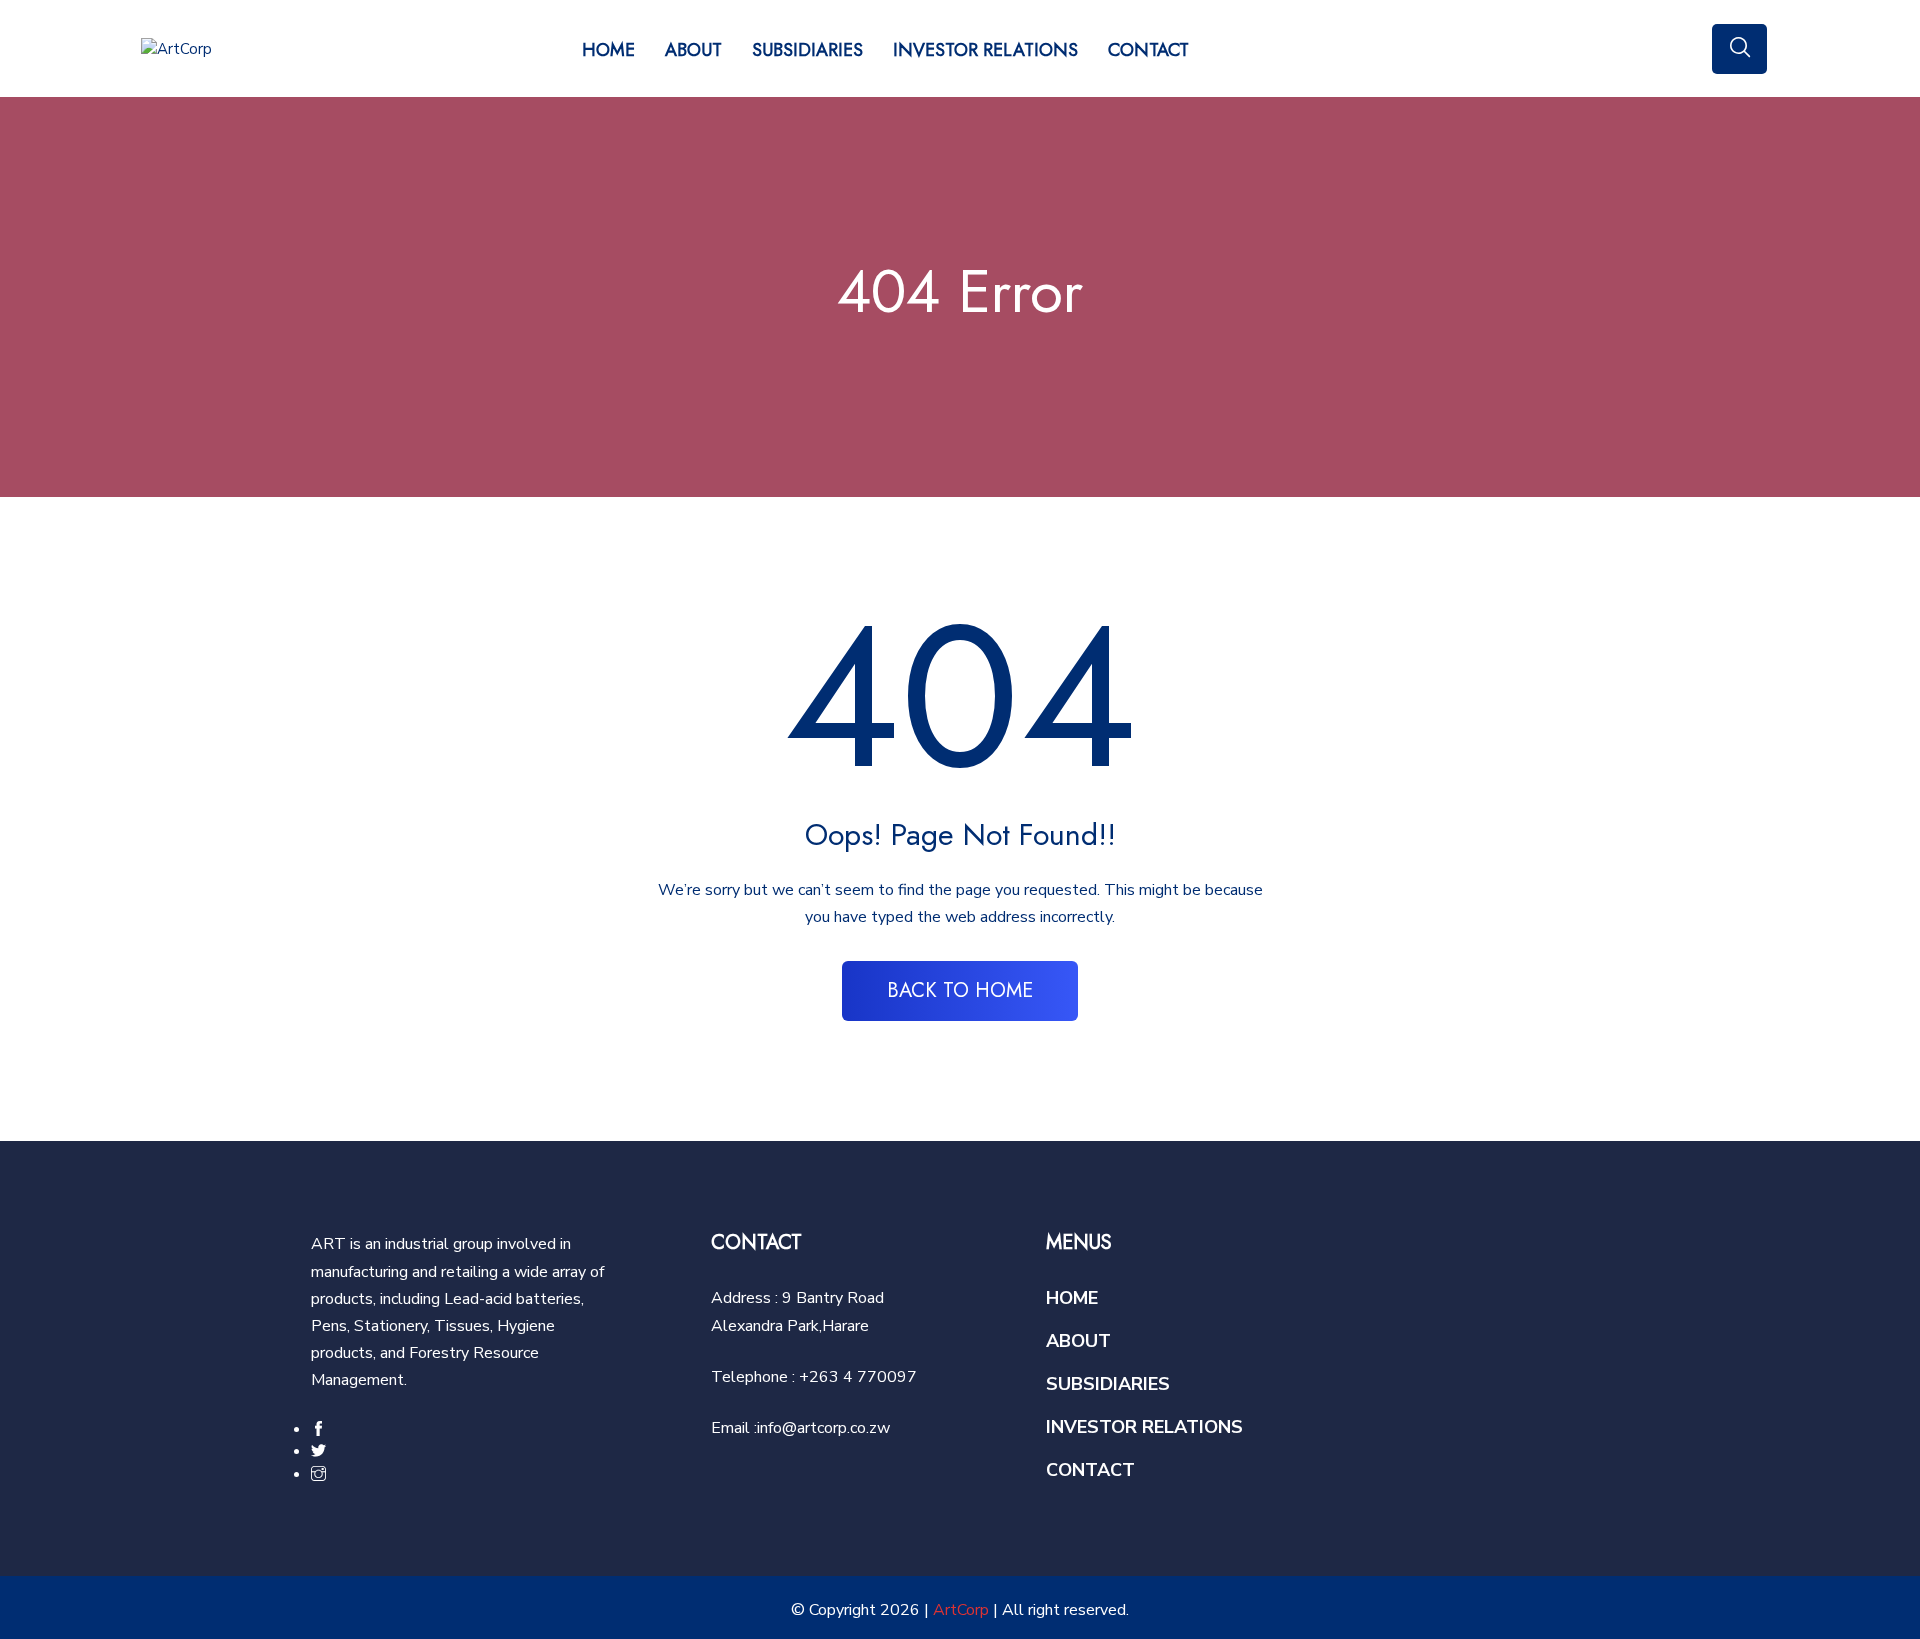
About (693, 50)
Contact (1148, 50)
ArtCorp (961, 1610)
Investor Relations (985, 50)
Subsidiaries (807, 50)
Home (608, 50)
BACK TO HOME (960, 990)
